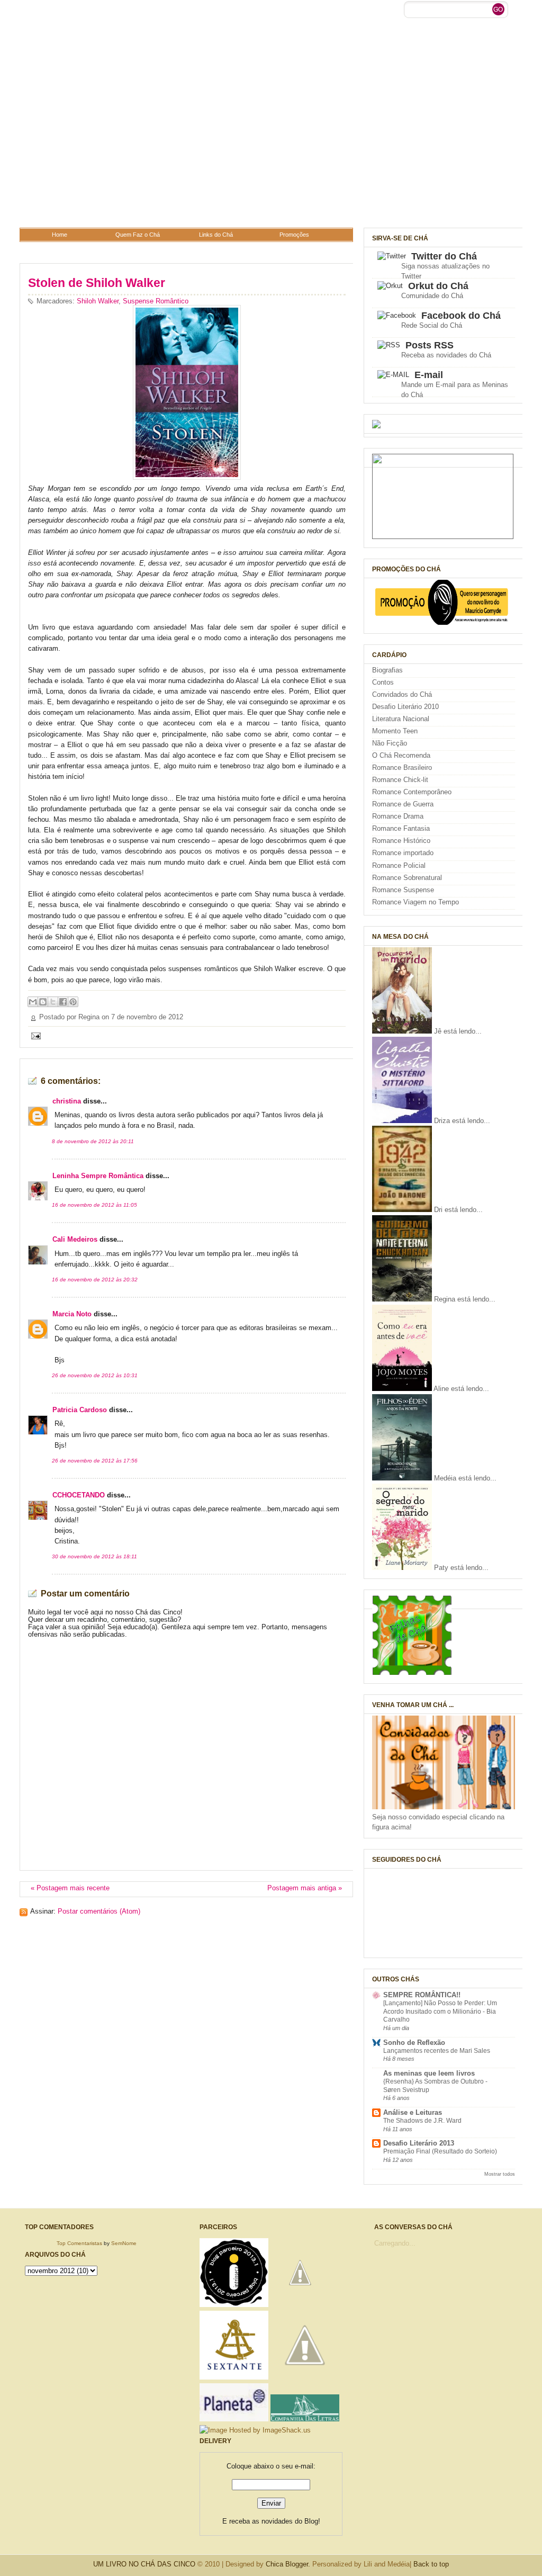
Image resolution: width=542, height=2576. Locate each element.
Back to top (431, 2564)
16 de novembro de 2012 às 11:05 (94, 1205)
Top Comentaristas (79, 2243)
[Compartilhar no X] (53, 1002)
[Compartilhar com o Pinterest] (73, 1002)
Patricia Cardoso (80, 1410)
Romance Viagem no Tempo (415, 902)
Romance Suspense (403, 890)
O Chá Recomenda (401, 756)
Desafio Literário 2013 (419, 2143)
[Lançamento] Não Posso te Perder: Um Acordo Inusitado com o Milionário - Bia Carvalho (440, 2011)
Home (60, 235)
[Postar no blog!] (43, 1002)
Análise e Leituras (413, 2113)
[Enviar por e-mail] (33, 1002)
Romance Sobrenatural (407, 878)
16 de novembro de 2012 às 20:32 (95, 1280)
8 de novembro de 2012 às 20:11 (93, 1141)
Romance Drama (398, 816)
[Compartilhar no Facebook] (63, 1002)
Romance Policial (399, 866)
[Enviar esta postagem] (34, 1036)
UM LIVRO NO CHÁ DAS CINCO (144, 2564)
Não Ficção (390, 743)
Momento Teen (395, 731)
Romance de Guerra (403, 804)
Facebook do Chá (461, 316)
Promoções (294, 235)
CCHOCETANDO (79, 1495)
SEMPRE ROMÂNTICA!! (422, 1995)
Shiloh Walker (98, 301)
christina (67, 1101)
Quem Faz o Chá (138, 235)
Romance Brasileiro (402, 768)
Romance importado (403, 853)
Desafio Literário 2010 (405, 707)
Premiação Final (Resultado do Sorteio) (440, 2151)
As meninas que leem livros (429, 2074)
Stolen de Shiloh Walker (97, 283)
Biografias (387, 670)
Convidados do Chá (402, 695)
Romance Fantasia (401, 829)
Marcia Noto (72, 1314)
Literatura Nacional (401, 719)
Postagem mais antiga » (305, 1888)
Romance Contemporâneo (412, 792)
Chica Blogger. (288, 2564)
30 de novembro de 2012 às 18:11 (94, 1556)
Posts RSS (430, 345)
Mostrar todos (500, 2174)
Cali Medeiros (75, 1240)
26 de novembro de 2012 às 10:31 (95, 1375)
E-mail (429, 375)
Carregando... (395, 2243)
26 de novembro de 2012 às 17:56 (95, 1461)
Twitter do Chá (444, 256)
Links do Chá (216, 235)
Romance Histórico (401, 841)
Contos (383, 683)
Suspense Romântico (156, 301)
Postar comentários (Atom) (99, 1911)
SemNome (124, 2243)
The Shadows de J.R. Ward (422, 2121)
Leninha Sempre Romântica (98, 1176)
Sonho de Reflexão (414, 2043)
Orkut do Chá (438, 286)
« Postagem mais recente (70, 1888)
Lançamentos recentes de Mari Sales (437, 2051)
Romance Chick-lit (400, 780)
